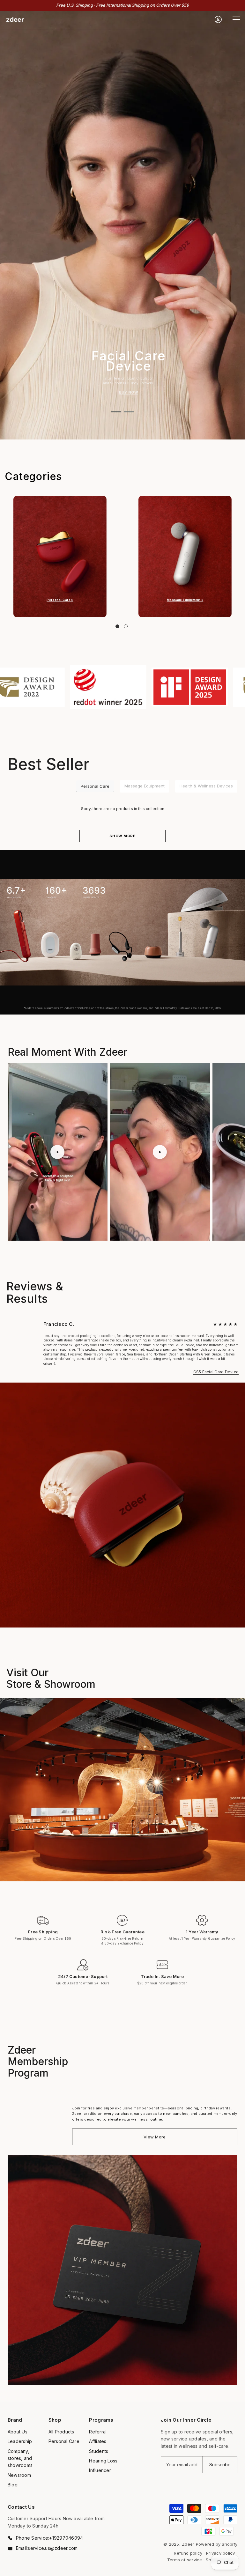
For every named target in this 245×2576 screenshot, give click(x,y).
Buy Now (129, 392)
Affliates (98, 2441)
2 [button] (129, 412)
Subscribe (220, 2465)
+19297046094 (66, 2538)
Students (99, 2451)
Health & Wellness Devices (206, 786)
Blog (13, 2485)
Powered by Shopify (217, 2544)
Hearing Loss (103, 2461)
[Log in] (218, 19)
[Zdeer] (60, 557)
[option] (122, 225)
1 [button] (116, 412)
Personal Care (95, 786)
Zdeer (188, 2544)
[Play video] (57, 1152)
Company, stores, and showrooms (20, 2458)
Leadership (20, 2441)
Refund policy (188, 2553)
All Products (61, 2432)
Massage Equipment (145, 786)
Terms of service (185, 2560)
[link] (87, 687)
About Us (18, 2432)
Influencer (100, 2470)
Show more (122, 836)
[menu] (236, 19)
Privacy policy (220, 2553)
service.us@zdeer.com (53, 2548)
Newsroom (19, 2475)
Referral (98, 2432)
